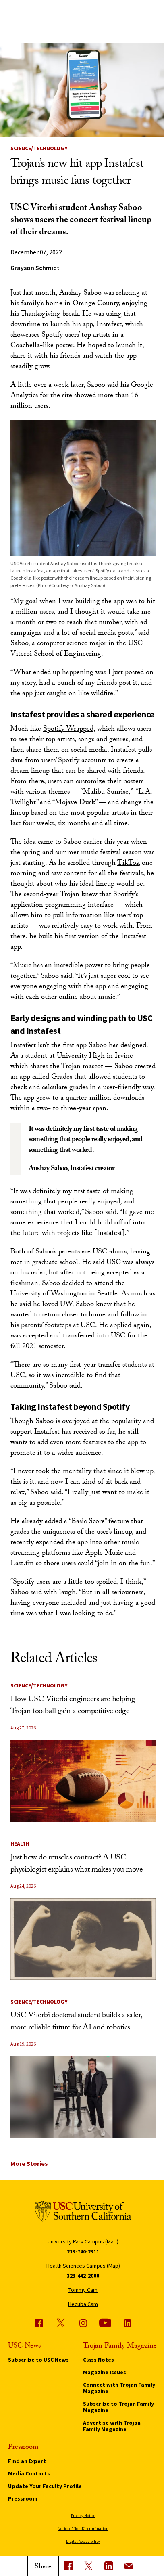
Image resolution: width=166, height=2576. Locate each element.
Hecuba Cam (83, 2304)
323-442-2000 (83, 2276)
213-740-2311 (83, 2251)
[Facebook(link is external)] (68, 2566)
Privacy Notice (83, 2516)
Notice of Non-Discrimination (83, 2529)
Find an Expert (27, 2461)
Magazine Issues (105, 2372)
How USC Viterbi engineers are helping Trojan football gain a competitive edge (73, 1706)
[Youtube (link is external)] (105, 2323)
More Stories (29, 2163)
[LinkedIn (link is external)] (109, 2566)
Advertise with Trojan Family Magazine (112, 2426)
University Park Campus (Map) (83, 2241)
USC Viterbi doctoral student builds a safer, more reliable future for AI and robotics (76, 2022)
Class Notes (99, 2360)
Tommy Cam (83, 2290)
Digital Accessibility (83, 2541)
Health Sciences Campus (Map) (83, 2266)
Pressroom (23, 2498)
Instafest (109, 325)
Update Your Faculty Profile (45, 2486)
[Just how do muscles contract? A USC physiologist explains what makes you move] (83, 1939)
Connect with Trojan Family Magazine (119, 2388)
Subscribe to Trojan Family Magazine (118, 2407)
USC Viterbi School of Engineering (77, 649)
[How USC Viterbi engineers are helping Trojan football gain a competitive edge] (83, 1781)
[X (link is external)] (89, 2566)
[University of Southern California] (83, 2212)
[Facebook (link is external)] (39, 2323)
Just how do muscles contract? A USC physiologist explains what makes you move (77, 1864)
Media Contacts (29, 2473)
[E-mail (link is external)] (129, 2566)
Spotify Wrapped (68, 730)
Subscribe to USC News (38, 2360)
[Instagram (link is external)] (83, 2323)
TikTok (129, 864)
